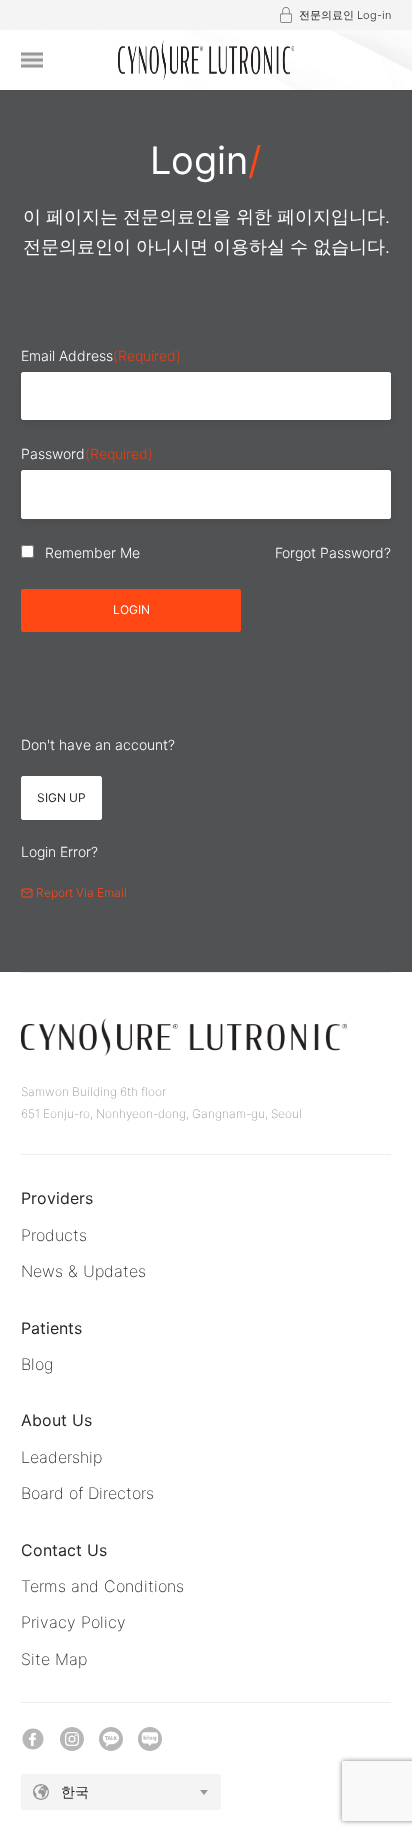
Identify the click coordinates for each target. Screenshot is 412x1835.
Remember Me (92, 552)
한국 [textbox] (75, 1791)
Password (87, 453)
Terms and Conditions (102, 1586)
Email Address (101, 355)
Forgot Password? (333, 552)
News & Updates (83, 1271)
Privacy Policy (73, 1622)
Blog (37, 1364)
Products (54, 1235)
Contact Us (64, 1550)
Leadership (61, 1457)
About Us (56, 1420)
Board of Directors (87, 1493)
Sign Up (61, 797)
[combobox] (121, 1792)
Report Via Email (80, 892)
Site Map (54, 1659)
